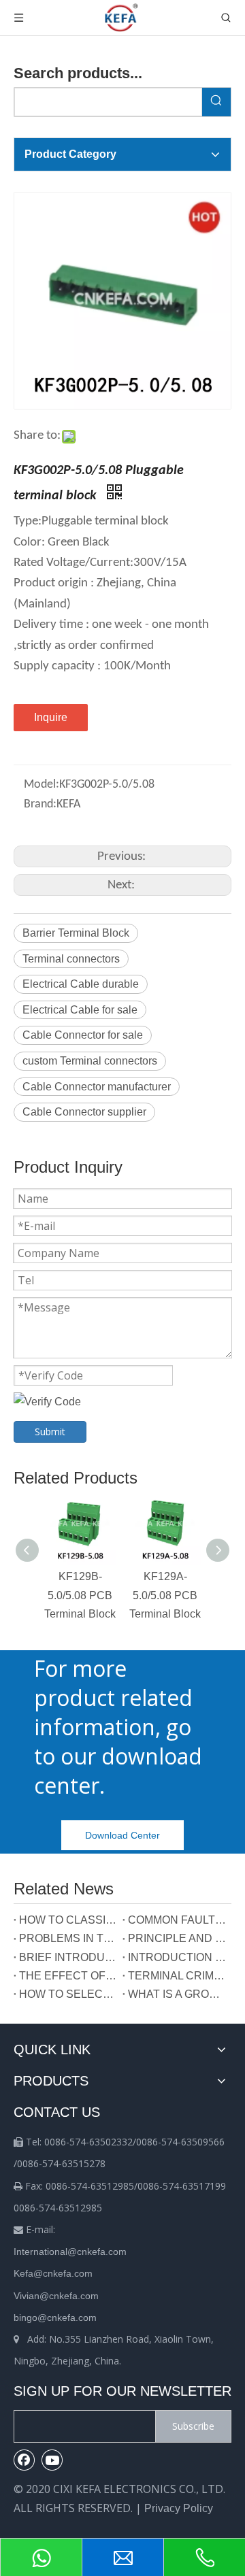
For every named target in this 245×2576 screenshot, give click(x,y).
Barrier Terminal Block (76, 933)
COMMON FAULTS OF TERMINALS (177, 1920)
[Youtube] (52, 2460)
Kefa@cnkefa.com (53, 2273)
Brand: (40, 804)
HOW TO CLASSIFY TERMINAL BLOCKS (68, 1920)
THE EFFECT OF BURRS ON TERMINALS (68, 1976)
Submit (50, 1432)
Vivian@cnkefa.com (56, 2296)
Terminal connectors (71, 959)
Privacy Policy (179, 2508)
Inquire (51, 717)
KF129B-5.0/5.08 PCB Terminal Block (80, 1595)
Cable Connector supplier (84, 1112)
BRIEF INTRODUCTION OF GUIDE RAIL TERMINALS (68, 1957)
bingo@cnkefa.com (55, 2318)
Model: (42, 785)
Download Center (122, 1835)
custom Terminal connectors (90, 1061)
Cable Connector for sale (83, 1035)
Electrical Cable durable (81, 984)
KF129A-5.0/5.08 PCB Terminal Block (165, 1595)
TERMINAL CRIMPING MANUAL (177, 1976)
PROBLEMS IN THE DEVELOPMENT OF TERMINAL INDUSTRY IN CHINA (68, 1938)
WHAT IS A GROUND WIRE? (177, 1994)
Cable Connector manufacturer (97, 1087)
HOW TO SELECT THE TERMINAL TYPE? (68, 1994)
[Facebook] (24, 2460)
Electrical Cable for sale (80, 1010)
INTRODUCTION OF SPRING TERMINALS (177, 1957)
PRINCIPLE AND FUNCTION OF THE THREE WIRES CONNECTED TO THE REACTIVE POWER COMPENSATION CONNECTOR (177, 1938)
